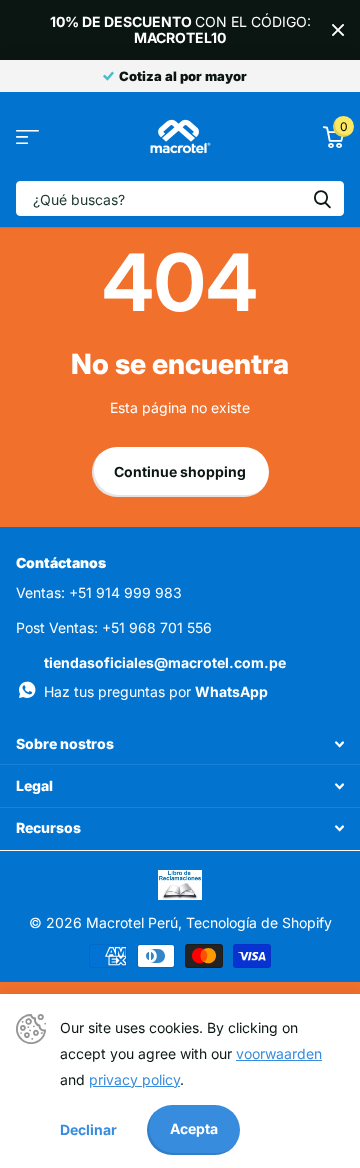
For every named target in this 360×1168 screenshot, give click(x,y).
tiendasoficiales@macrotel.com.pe (165, 662)
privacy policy (134, 1079)
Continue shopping (180, 471)
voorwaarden (279, 1053)
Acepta (194, 1128)
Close (338, 30)
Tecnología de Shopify (259, 922)
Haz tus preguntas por (156, 691)
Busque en (322, 198)
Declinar (88, 1129)
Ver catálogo (27, 136)
